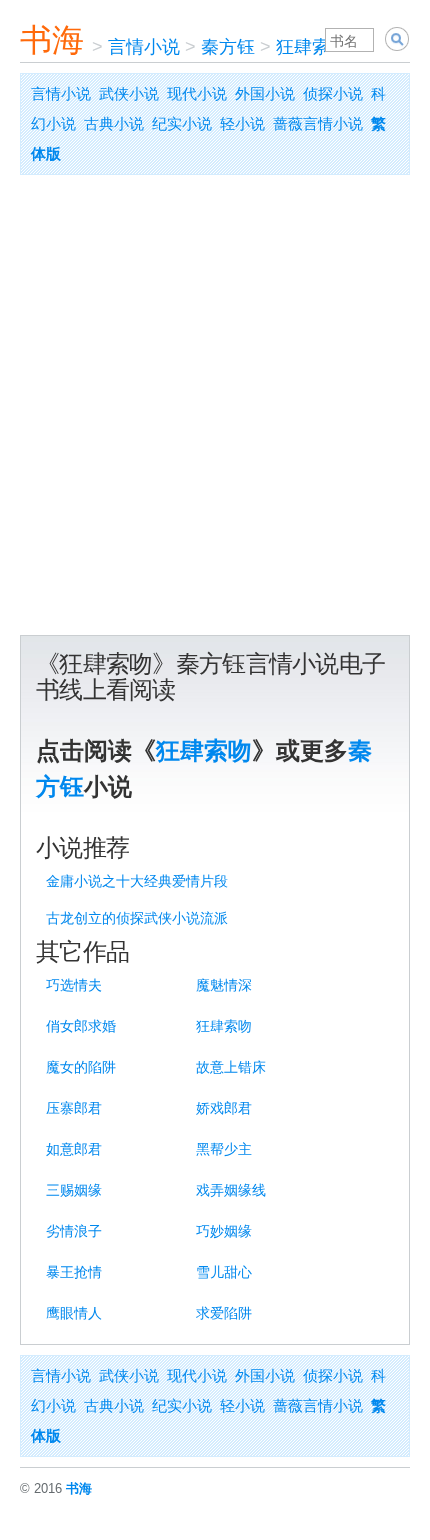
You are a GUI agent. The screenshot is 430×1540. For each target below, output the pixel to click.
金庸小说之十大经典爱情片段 (137, 881)
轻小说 (242, 123)
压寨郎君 (74, 1108)
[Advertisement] (215, 410)
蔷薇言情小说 (318, 123)
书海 (52, 40)
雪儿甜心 (224, 1272)
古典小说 (114, 123)
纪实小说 (182, 123)
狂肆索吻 (312, 47)
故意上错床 (231, 1067)
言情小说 (144, 47)
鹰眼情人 (74, 1313)
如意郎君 (74, 1149)
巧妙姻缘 (224, 1231)
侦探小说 (333, 93)
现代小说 (197, 93)
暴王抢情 (74, 1272)
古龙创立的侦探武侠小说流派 (137, 918)
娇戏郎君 (224, 1108)
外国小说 (265, 93)
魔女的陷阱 (81, 1067)
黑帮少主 (224, 1149)
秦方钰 (228, 47)
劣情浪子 (74, 1231)
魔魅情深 (224, 985)
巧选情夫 (74, 985)
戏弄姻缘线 (231, 1190)
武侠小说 (129, 93)
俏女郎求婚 (81, 1026)
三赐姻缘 (74, 1190)
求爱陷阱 (224, 1313)
